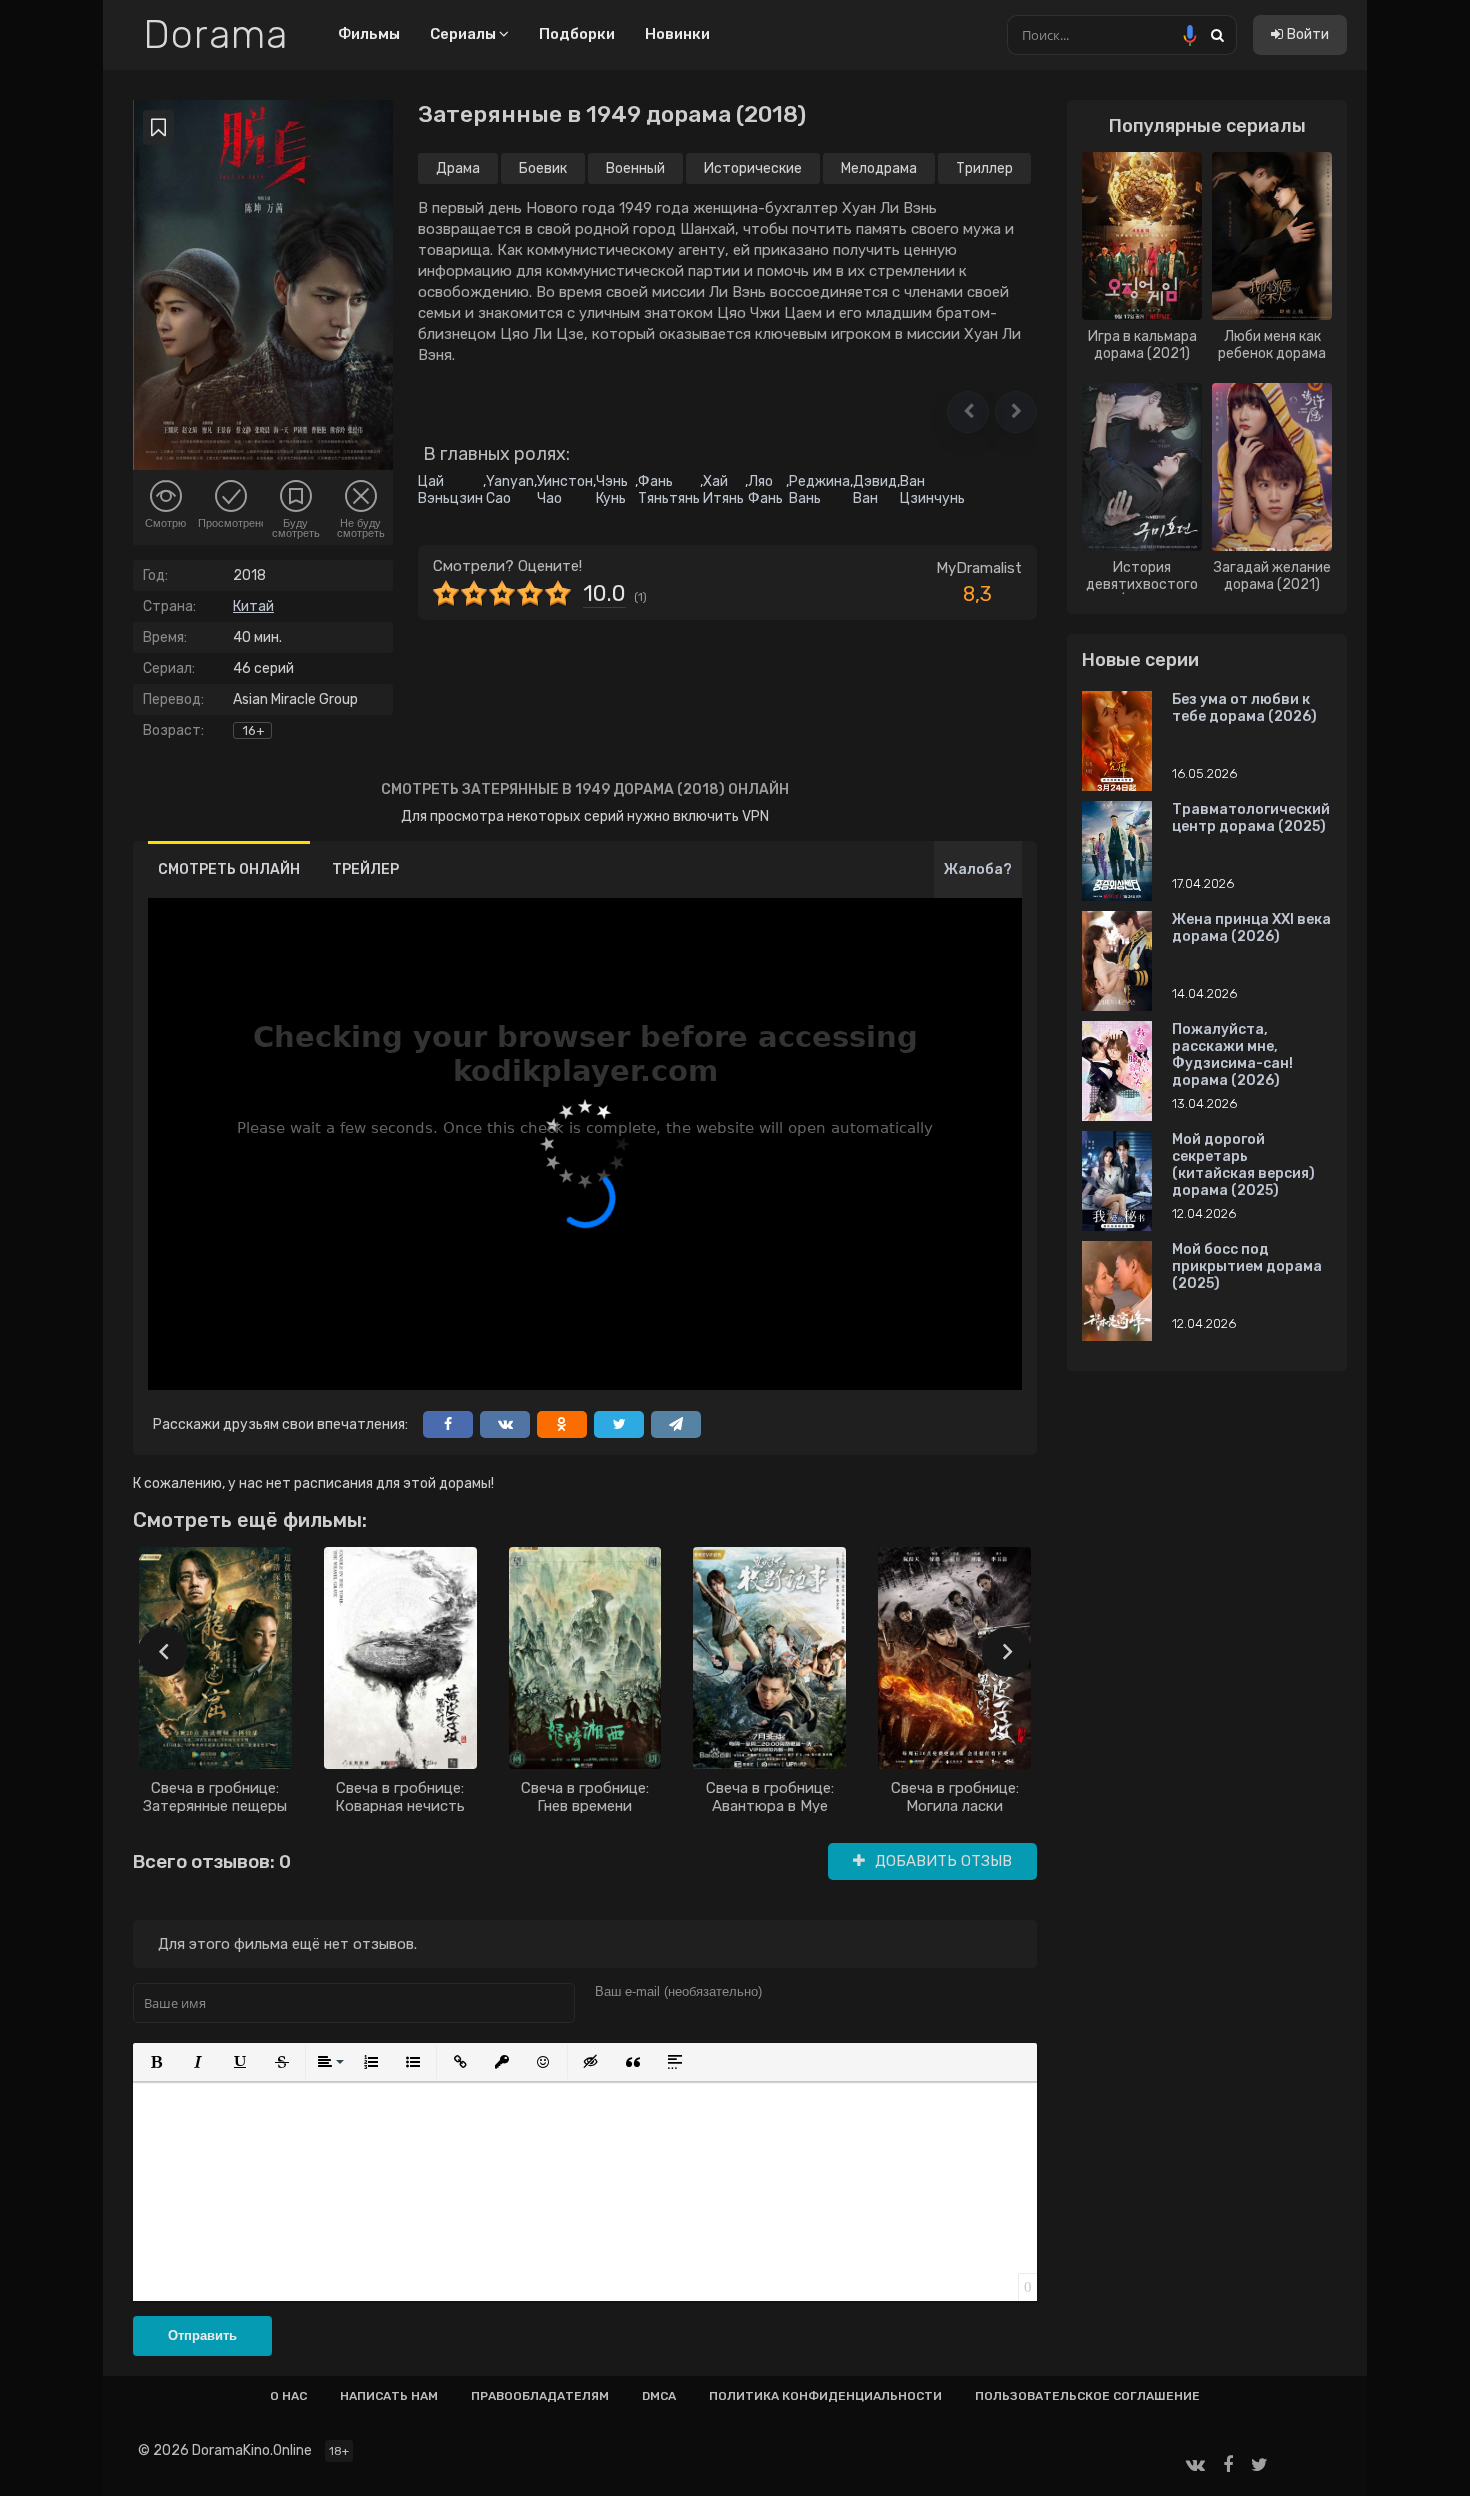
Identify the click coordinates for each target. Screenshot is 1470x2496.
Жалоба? (978, 869)
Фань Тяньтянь (669, 490)
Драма (458, 168)
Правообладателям (540, 2396)
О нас (288, 2396)
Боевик (543, 168)
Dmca (659, 2396)
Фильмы (369, 34)
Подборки (577, 34)
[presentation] (163, 1652)
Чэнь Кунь (612, 490)
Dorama (215, 35)
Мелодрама (879, 168)
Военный (635, 168)
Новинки (677, 34)
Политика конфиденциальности (825, 2396)
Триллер (984, 168)
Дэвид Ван (875, 490)
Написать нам (389, 2396)
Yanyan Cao (510, 490)
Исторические (753, 168)
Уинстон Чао (565, 490)
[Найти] (1217, 34)
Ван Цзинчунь (932, 490)
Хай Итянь (723, 490)
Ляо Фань (765, 490)
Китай (253, 606)
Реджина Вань (819, 490)
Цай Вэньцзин (450, 490)
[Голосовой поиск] (1190, 35)
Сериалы (464, 34)
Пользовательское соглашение (1087, 2396)
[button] (968, 412)
